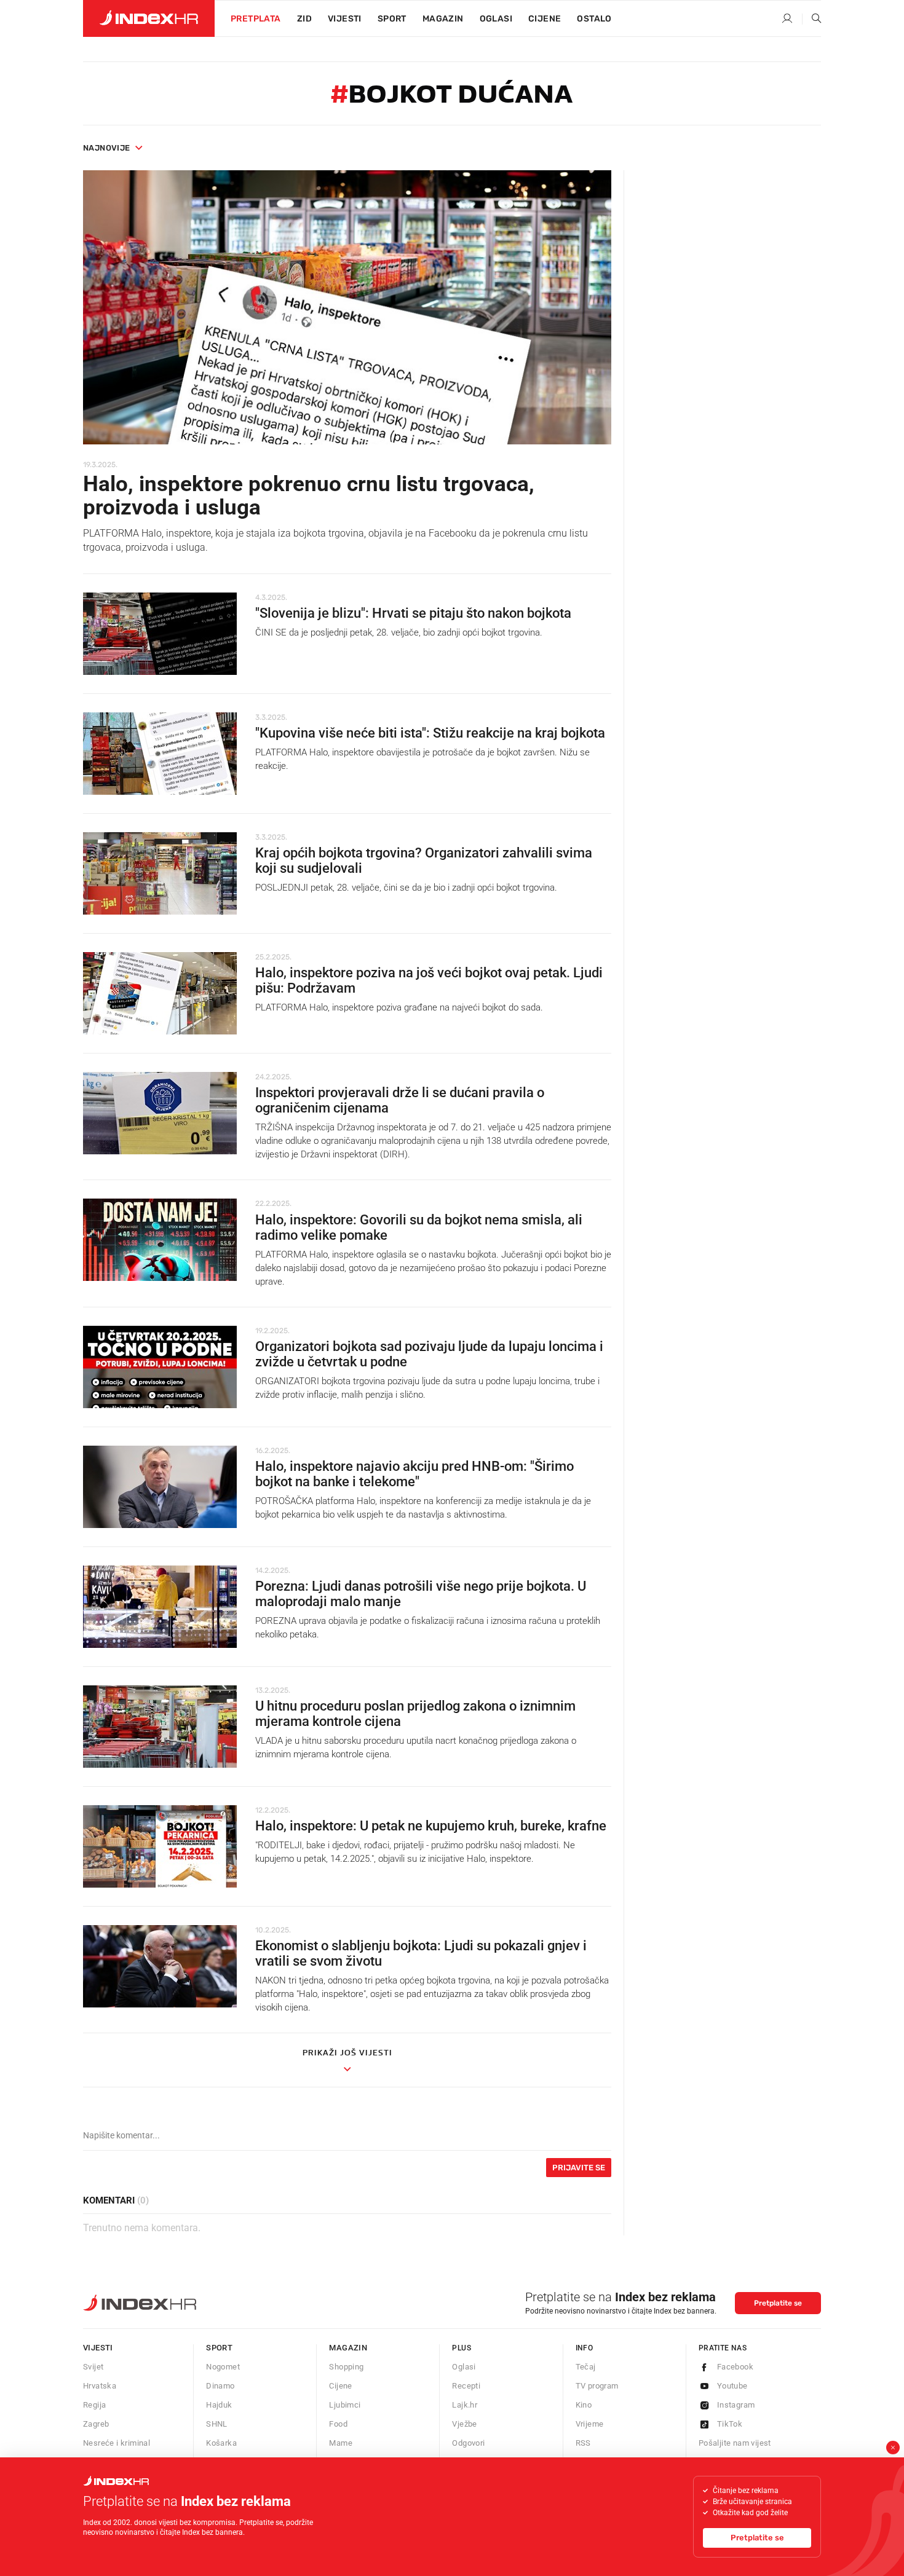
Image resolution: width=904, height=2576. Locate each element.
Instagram (736, 2405)
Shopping (346, 2367)
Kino (584, 2405)
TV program (597, 2386)
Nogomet (223, 2367)
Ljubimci (345, 2405)
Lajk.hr (465, 2405)
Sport (392, 19)
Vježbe (464, 2424)
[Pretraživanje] (812, 19)
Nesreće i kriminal (117, 2443)
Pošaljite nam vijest (735, 2443)
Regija (94, 2405)
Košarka (221, 2443)
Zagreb (96, 2424)
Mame (341, 2443)
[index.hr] (149, 18)
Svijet (93, 2367)
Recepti (466, 2386)
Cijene (545, 19)
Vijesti (345, 19)
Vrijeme (590, 2424)
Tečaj (586, 2367)
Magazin (348, 2348)
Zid (304, 19)
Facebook (735, 2367)
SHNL (217, 2424)
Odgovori (468, 2443)
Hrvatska (100, 2386)
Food (338, 2424)
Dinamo (220, 2386)
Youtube (732, 2386)
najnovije (107, 148)
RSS (583, 2443)
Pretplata (256, 19)
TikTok (730, 2424)
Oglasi (496, 19)
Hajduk (219, 2405)
